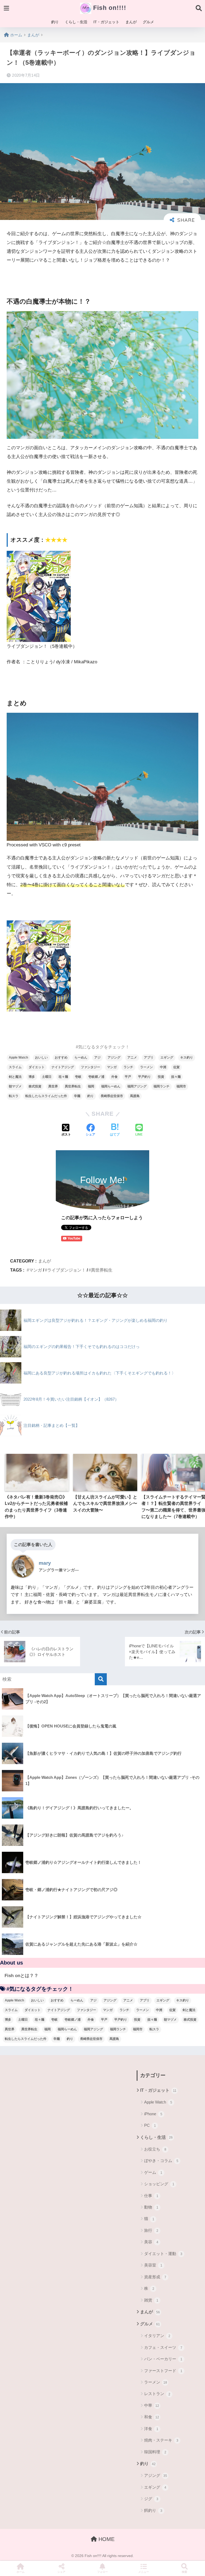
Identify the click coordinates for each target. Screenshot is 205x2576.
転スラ (14, 1096)
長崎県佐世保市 (112, 1096)
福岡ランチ (161, 1086)
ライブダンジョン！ (66, 1270)
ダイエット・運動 (163, 2254)
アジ (97, 1057)
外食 (115, 1077)
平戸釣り (144, 1077)
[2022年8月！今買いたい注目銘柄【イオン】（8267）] (59, 1409)
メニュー (144, 2572)
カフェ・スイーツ (163, 2347)
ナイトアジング (63, 1067)
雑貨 (151, 2300)
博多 (32, 1077)
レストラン (157, 2394)
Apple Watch (18, 1057)
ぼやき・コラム (161, 2161)
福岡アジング (137, 1086)
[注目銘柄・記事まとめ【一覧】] (40, 1436)
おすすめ (61, 1057)
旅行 (151, 2230)
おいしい (41, 1057)
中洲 (163, 1067)
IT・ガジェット (106, 22)
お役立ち (155, 2149)
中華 (152, 2405)
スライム (15, 1067)
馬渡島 (135, 1096)
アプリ (149, 1057)
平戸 (128, 1077)
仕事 (151, 2196)
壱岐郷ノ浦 (96, 1077)
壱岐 (78, 1077)
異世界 (53, 1086)
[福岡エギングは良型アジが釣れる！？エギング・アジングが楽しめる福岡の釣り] (84, 1330)
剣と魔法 (15, 1077)
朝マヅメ (15, 1086)
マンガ (112, 1067)
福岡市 (181, 1086)
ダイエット (37, 1067)
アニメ (132, 1057)
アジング (114, 1057)
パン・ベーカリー (163, 2359)
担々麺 (176, 1077)
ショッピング (159, 2184)
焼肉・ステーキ (161, 2440)
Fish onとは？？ (21, 1976)
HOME (106, 2539)
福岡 (91, 1086)
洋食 (151, 2429)
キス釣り (187, 1057)
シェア (61, 2572)
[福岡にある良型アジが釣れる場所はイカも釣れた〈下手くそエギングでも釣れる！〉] (88, 1383)
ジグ (151, 2499)
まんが (131, 22)
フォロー (102, 2572)
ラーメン (147, 1067)
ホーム (21, 2572)
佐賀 (176, 1067)
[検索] (101, 1679)
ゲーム (153, 2172)
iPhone (153, 2114)
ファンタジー (90, 1067)
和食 (152, 2417)
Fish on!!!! (109, 8)
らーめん (81, 1057)
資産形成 (155, 2277)
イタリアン (157, 2336)
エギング (167, 1057)
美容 (151, 2242)
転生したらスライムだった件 (46, 1096)
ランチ (128, 1067)
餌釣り (153, 2510)
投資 (161, 1077)
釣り (55, 22)
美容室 (153, 2265)
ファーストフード (163, 2371)
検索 (184, 2572)
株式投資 (35, 1086)
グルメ (148, 22)
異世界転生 (73, 1086)
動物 (151, 2207)
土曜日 (47, 1077)
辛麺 (77, 1096)
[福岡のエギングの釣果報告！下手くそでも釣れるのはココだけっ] (70, 1357)
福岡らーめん (111, 1086)
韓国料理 (155, 2452)
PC (150, 2125)
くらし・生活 (76, 22)
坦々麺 (63, 1077)
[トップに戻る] (7, 2550)
